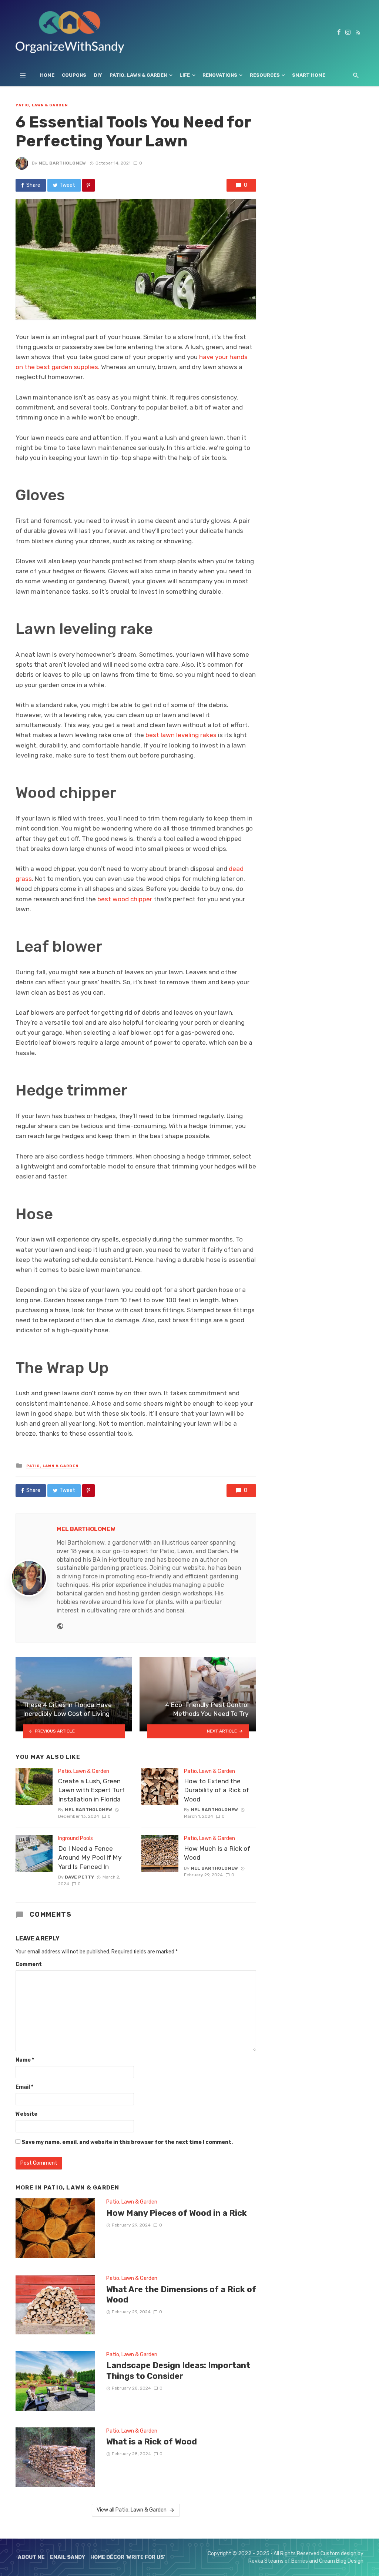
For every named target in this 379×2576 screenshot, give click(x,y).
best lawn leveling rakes (180, 735)
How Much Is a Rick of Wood (217, 1853)
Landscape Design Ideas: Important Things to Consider (178, 2371)
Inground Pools (76, 1838)
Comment (29, 1964)
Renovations (220, 75)
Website (26, 2114)
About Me (31, 2557)
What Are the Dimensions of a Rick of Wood (181, 2295)
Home (47, 75)
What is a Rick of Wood (152, 2442)
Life (185, 75)
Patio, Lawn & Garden (138, 75)
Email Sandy (68, 2557)
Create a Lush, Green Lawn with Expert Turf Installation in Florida (91, 1790)
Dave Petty (79, 1877)
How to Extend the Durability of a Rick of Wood (217, 1790)
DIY (98, 75)
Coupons (74, 75)
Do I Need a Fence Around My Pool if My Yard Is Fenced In (90, 1858)
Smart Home (309, 75)
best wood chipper (125, 899)
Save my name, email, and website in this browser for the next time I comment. (127, 2142)
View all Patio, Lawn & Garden (132, 2510)
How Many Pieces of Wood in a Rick (177, 2213)
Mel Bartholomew (62, 163)
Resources (265, 75)
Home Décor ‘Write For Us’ (128, 2557)
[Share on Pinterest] (88, 185)
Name (25, 2060)
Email (24, 2087)
